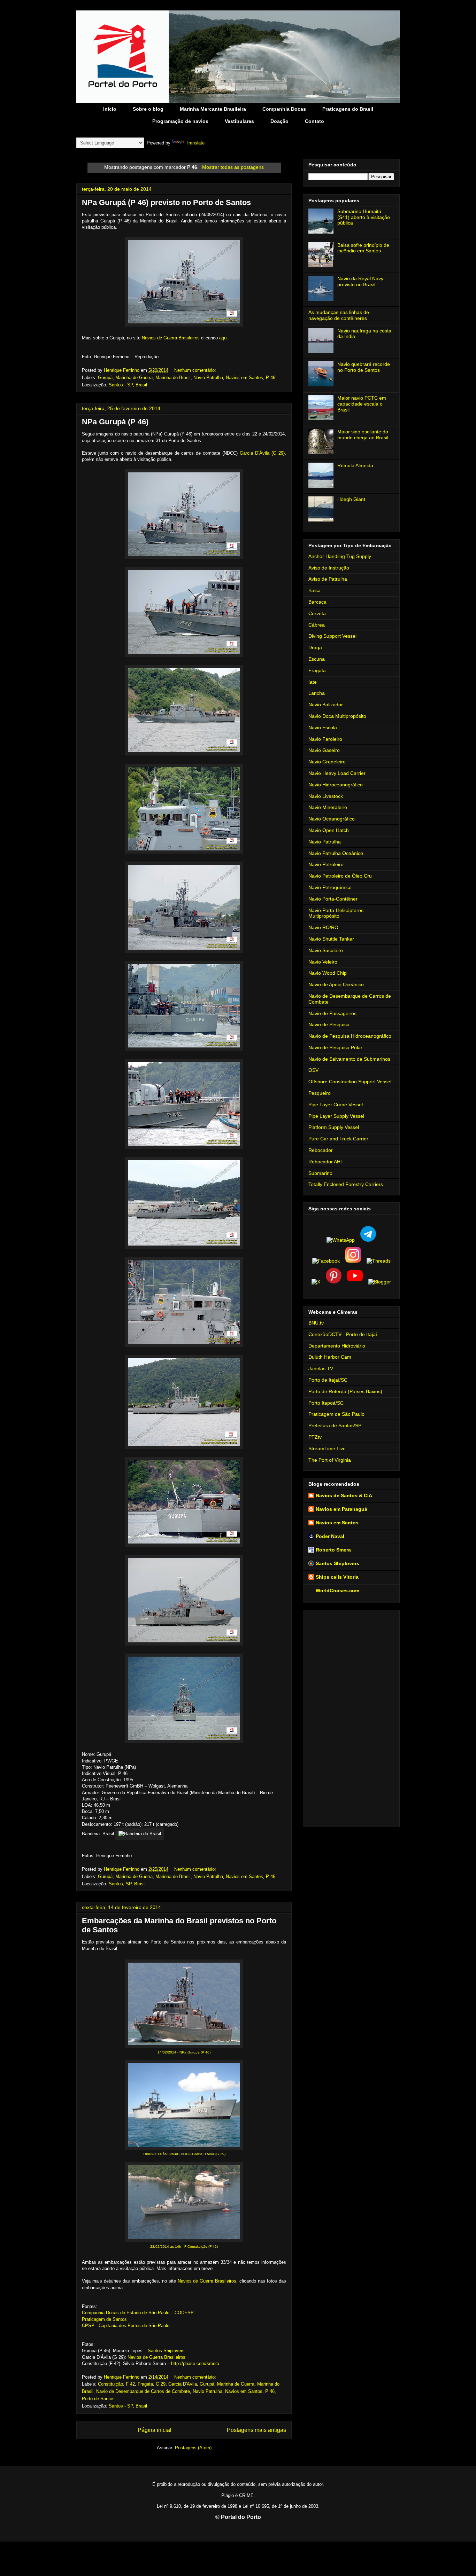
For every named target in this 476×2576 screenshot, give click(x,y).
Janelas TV (321, 1368)
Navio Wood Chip (328, 973)
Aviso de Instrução (329, 568)
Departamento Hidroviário (337, 1346)
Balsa (314, 590)
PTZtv (315, 1437)
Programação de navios (180, 121)
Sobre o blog (148, 109)
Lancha (317, 693)
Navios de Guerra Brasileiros (171, 338)
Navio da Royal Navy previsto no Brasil (360, 281)
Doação (279, 121)
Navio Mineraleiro (328, 807)
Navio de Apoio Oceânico (336, 984)
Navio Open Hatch (329, 830)
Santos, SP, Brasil (127, 1884)
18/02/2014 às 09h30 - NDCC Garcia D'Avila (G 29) (184, 2154)
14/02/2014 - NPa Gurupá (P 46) (184, 2052)
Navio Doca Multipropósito (337, 716)
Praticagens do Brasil (348, 109)
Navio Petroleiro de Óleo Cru (340, 876)
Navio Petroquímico (330, 887)
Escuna (317, 659)
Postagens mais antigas (256, 2430)
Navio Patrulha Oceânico (336, 853)
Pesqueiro (320, 1093)
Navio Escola (323, 728)
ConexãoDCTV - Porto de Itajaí (343, 1334)
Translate (195, 143)
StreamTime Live (327, 1448)
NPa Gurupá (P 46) (115, 422)
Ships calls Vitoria (337, 1577)
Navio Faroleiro (325, 739)
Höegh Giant (351, 499)
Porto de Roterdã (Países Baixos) (345, 1391)
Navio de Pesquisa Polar (335, 1047)
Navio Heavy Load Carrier (337, 773)
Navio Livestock (326, 796)
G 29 (161, 2384)
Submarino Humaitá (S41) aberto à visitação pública (364, 217)
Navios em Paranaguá (341, 1509)
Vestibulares (239, 121)
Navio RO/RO (323, 927)
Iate (313, 682)
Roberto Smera (333, 1550)
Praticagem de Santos (104, 2319)
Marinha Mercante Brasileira (213, 109)
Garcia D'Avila (183, 2384)
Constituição (110, 2384)
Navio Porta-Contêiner (333, 899)
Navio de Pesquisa (329, 1024)
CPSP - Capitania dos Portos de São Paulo (126, 2326)
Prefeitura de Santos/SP (335, 1426)
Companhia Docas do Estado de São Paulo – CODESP (138, 2313)
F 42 (130, 2384)
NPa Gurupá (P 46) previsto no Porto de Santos (166, 202)
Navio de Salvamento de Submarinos (349, 1059)
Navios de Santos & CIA (344, 1495)
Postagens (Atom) (193, 2448)
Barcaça (317, 602)
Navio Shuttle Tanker (331, 939)
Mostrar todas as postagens (233, 167)
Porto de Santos (98, 2399)
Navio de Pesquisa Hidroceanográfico (350, 1036)
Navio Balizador (326, 705)
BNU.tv (316, 1323)
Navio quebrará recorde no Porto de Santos (364, 367)
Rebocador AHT (326, 1162)
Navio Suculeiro (326, 950)
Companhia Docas (284, 109)
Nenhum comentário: (196, 370)
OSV (313, 1070)
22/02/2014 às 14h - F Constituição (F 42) (184, 2247)
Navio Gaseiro (324, 750)
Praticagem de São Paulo (336, 1414)
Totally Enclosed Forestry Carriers (346, 1184)
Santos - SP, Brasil (128, 385)
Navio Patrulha (208, 378)
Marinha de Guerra (134, 378)
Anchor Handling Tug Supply (340, 556)
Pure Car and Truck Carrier (338, 1139)
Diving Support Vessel (332, 636)
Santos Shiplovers (166, 2351)
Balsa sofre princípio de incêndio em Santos (363, 248)
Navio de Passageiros (332, 1013)
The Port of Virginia (330, 1460)
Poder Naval (330, 1536)
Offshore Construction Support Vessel (350, 1082)
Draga (315, 647)
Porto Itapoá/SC (326, 1403)
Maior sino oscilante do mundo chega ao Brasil (363, 435)
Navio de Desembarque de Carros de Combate (143, 2391)
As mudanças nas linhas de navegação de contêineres (339, 315)
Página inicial (155, 2430)
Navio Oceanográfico (332, 819)
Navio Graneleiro (327, 762)
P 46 (271, 378)
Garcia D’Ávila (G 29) (262, 453)
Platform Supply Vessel (334, 1127)
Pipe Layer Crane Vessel (336, 1105)
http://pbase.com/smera (195, 2363)
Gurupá (105, 378)
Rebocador (321, 1150)
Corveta (317, 613)
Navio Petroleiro (326, 864)
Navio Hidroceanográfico (336, 785)
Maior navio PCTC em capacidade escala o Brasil (362, 404)
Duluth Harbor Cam (330, 1357)
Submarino (320, 1173)
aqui (223, 338)
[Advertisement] (351, 1717)
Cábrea (317, 625)
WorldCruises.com (337, 1591)
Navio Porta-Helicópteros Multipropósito (336, 913)
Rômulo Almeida (355, 465)
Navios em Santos (244, 378)
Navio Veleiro (323, 962)
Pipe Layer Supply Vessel (336, 1116)
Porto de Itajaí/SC (328, 1380)
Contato (314, 121)
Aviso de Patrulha (328, 579)
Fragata (145, 2384)
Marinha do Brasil (173, 378)
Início (110, 109)
